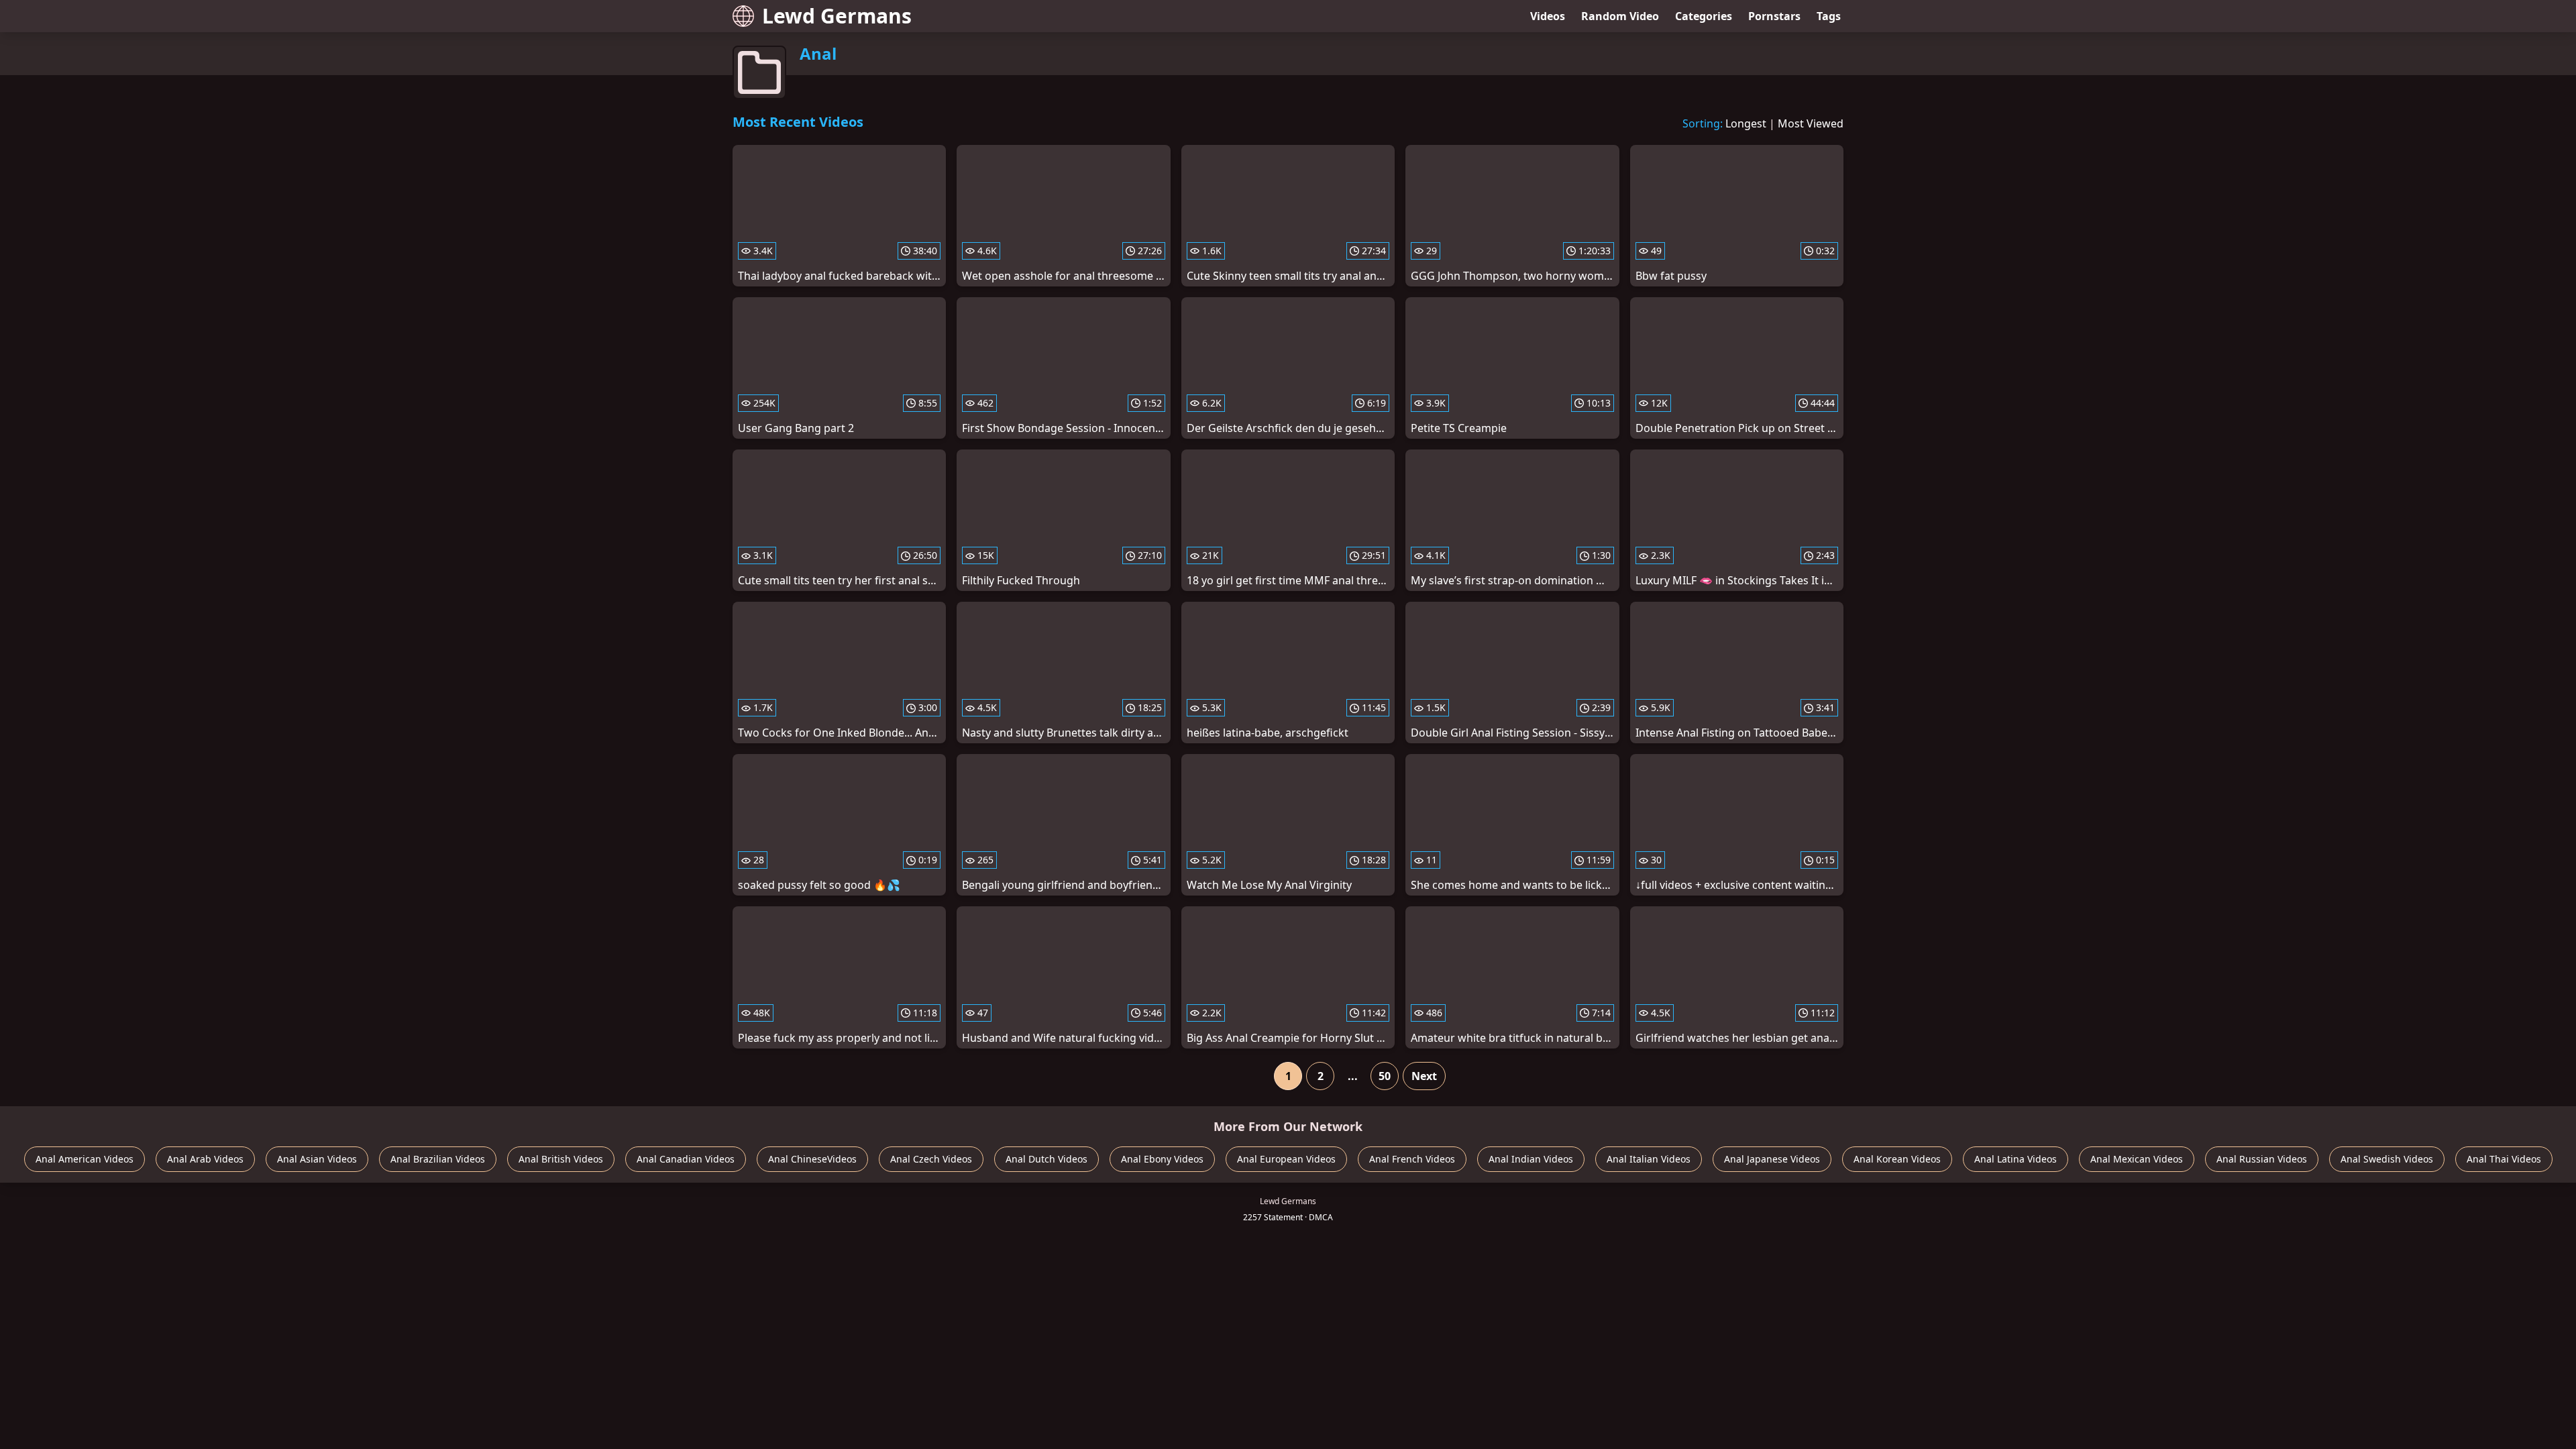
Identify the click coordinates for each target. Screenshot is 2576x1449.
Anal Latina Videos (2016, 1159)
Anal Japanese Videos (1772, 1159)
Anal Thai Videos (2504, 1159)
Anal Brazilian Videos (438, 1159)
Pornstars (1774, 16)
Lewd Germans (837, 16)
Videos (1548, 16)
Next (1424, 1076)
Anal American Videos (85, 1159)
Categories (1704, 16)
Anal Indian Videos (1531, 1159)
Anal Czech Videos (931, 1159)
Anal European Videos (1286, 1159)
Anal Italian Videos (1649, 1159)
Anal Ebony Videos (1162, 1159)
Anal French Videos (1412, 1159)
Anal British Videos (561, 1159)
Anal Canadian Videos (686, 1159)
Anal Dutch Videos (1046, 1159)
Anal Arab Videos (205, 1159)
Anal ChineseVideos (812, 1159)
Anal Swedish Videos (2387, 1159)
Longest (1746, 123)
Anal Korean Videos (1897, 1159)
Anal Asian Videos (317, 1159)
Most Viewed (1811, 123)
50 (1385, 1076)
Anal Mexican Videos (2137, 1159)
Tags (1829, 16)
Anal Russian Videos (2262, 1159)
